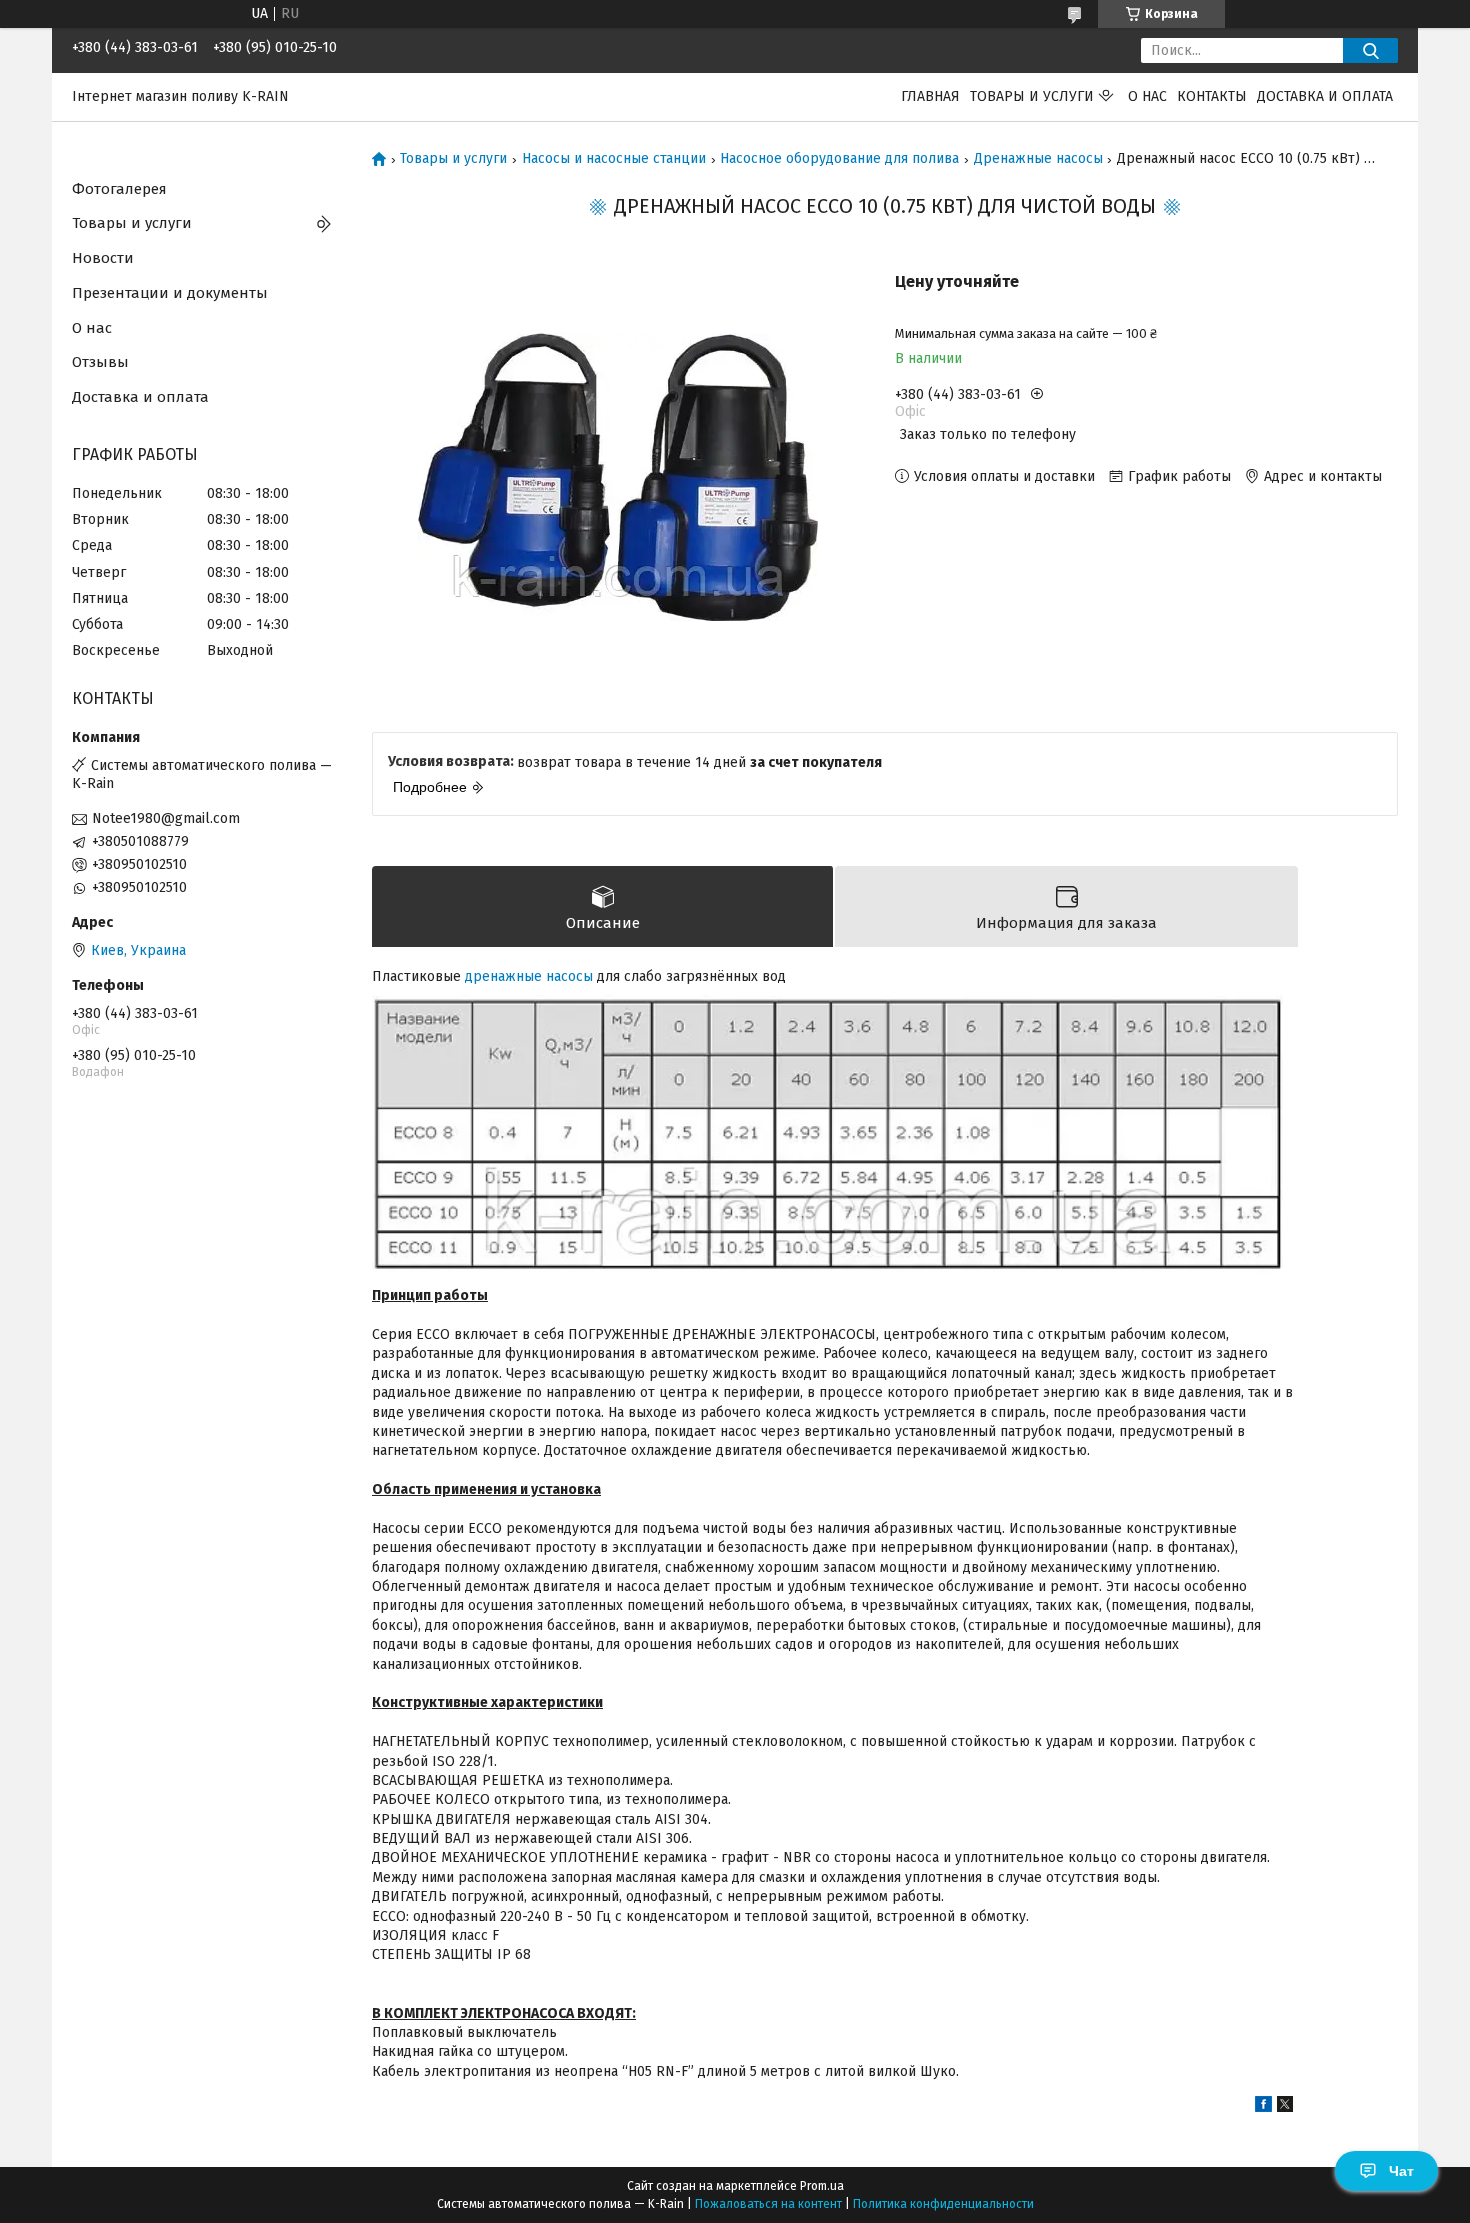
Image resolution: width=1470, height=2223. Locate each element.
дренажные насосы (529, 976)
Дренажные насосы (1038, 159)
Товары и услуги (1032, 96)
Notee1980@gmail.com (166, 818)
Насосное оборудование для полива (839, 159)
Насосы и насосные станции (614, 159)
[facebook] (1263, 2107)
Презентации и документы (170, 293)
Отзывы (100, 362)
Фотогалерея (119, 189)
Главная (930, 96)
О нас (1147, 96)
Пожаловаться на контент (768, 2204)
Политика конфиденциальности (943, 2204)
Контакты (1212, 96)
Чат (1401, 2171)
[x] (1285, 2107)
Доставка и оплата (1325, 96)
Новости (103, 258)
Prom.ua (822, 2186)
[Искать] (1370, 50)
